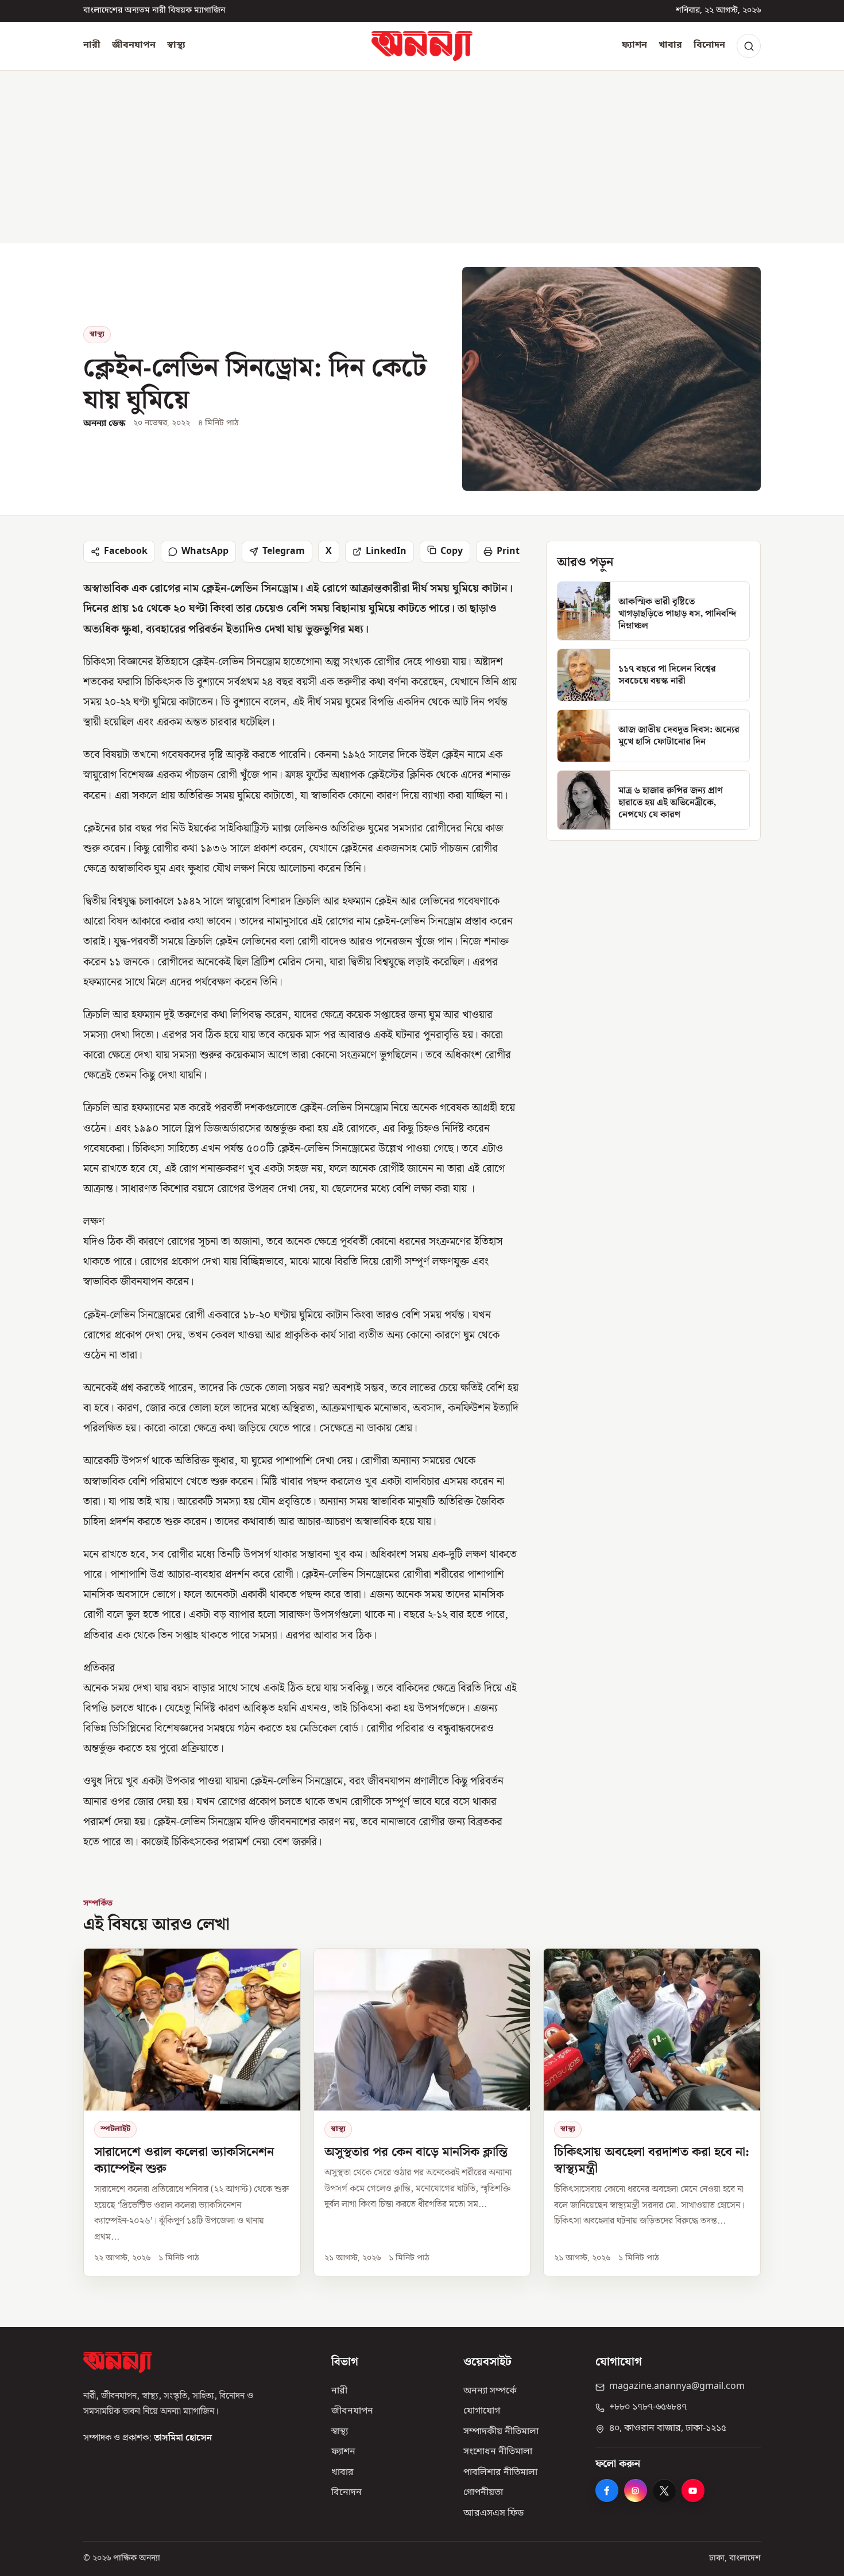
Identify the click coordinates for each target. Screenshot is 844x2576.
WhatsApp (205, 552)
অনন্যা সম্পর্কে (490, 2391)
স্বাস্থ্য (176, 45)
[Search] (749, 46)
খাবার (670, 45)
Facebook (126, 552)
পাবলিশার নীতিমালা (500, 2473)
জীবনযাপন (134, 45)
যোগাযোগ (482, 2411)
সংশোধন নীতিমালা (498, 2452)
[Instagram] (636, 2490)
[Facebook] (607, 2490)
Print (508, 552)
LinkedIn (386, 552)
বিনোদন (709, 45)
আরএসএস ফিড (493, 2513)
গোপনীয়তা (483, 2493)
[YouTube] (693, 2490)
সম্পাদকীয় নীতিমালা (501, 2432)
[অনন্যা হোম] (422, 46)
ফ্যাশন (634, 45)
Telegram (284, 552)
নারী (92, 45)
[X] (664, 2490)
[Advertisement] (422, 157)
